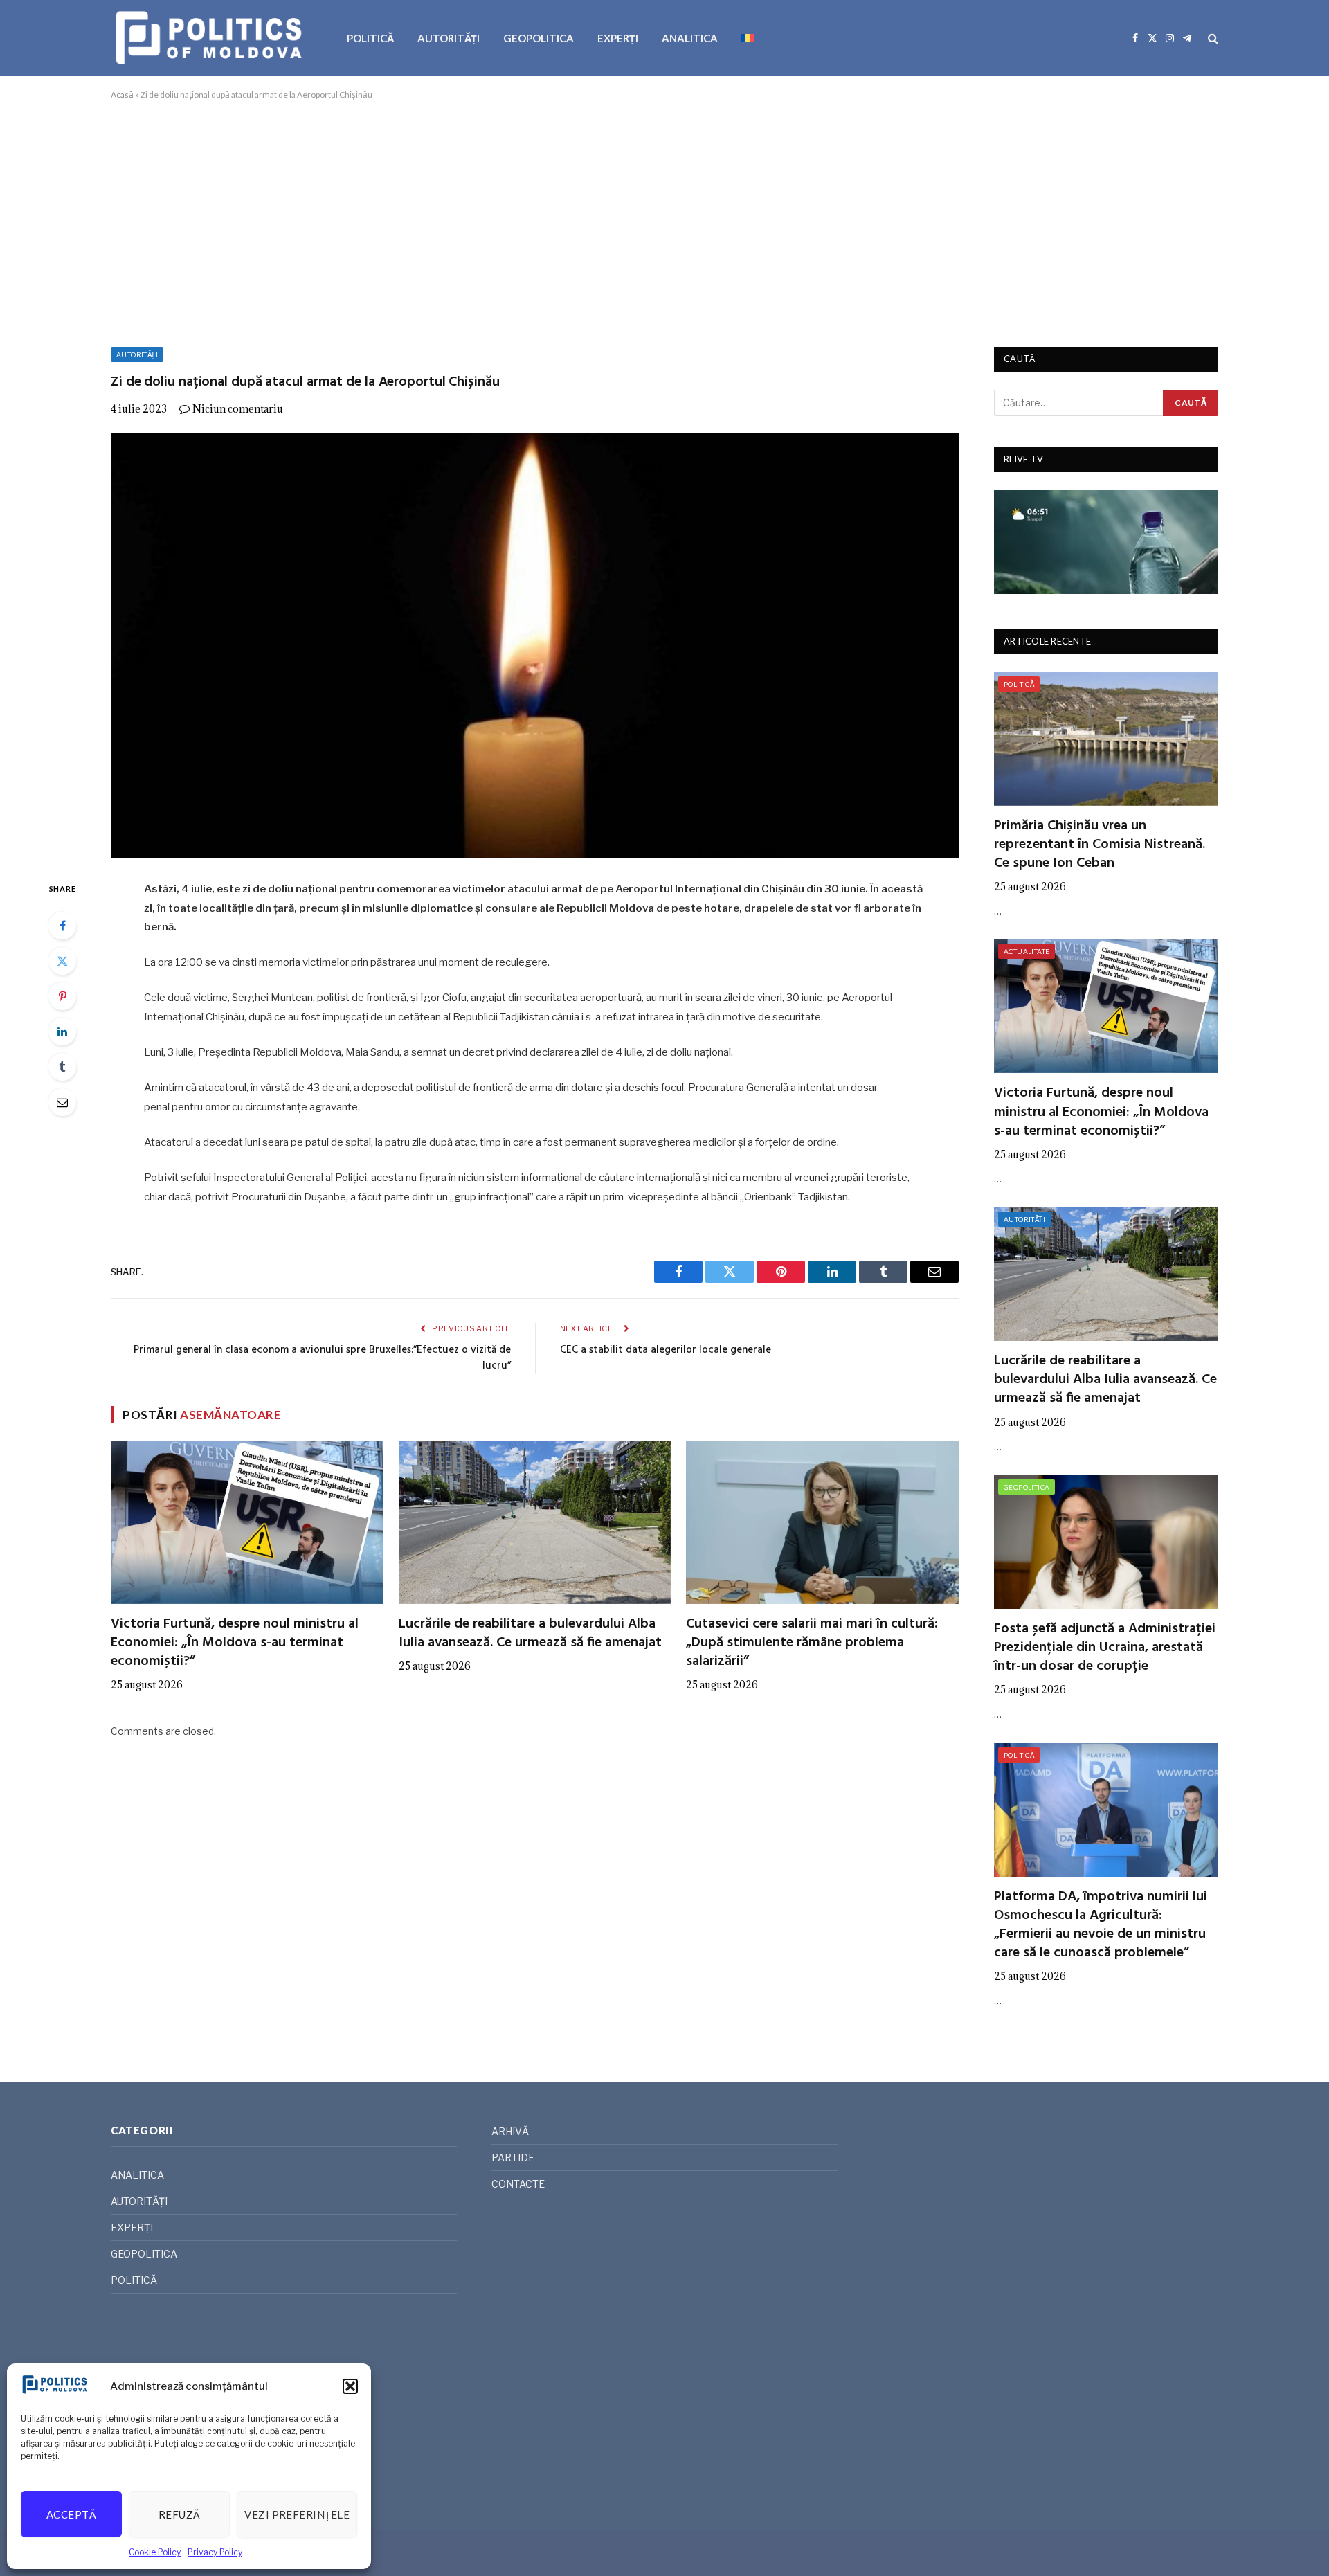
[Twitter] (62, 961)
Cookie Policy (155, 2552)
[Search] (1212, 38)
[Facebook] (62, 926)
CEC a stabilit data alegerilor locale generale (666, 1350)
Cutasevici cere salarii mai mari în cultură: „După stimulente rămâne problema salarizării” (812, 1643)
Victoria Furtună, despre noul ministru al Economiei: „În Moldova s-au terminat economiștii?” (235, 1643)
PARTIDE (513, 2158)
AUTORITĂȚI (449, 38)
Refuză (180, 2514)
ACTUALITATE (1027, 951)
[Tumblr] (62, 1067)
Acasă (122, 94)
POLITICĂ (370, 38)
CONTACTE (518, 2184)
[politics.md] (211, 38)
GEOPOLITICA (539, 38)
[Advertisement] (664, 221)
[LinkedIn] (62, 1032)
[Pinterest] (62, 996)
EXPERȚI (618, 38)
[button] (350, 2386)
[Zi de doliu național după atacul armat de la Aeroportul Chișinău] (535, 646)
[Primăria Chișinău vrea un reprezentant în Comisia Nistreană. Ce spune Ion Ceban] (1106, 739)
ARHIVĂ (510, 2131)
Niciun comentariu (238, 409)
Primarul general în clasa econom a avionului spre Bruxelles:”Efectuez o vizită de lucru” (322, 1358)
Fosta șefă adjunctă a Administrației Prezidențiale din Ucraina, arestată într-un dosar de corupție (1105, 1648)
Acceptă (71, 2514)
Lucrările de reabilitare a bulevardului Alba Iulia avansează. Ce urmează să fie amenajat (530, 1634)
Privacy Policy (215, 2552)
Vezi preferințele (297, 2514)
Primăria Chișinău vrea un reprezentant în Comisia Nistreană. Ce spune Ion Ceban (1100, 845)
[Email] (62, 1102)
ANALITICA (690, 38)
